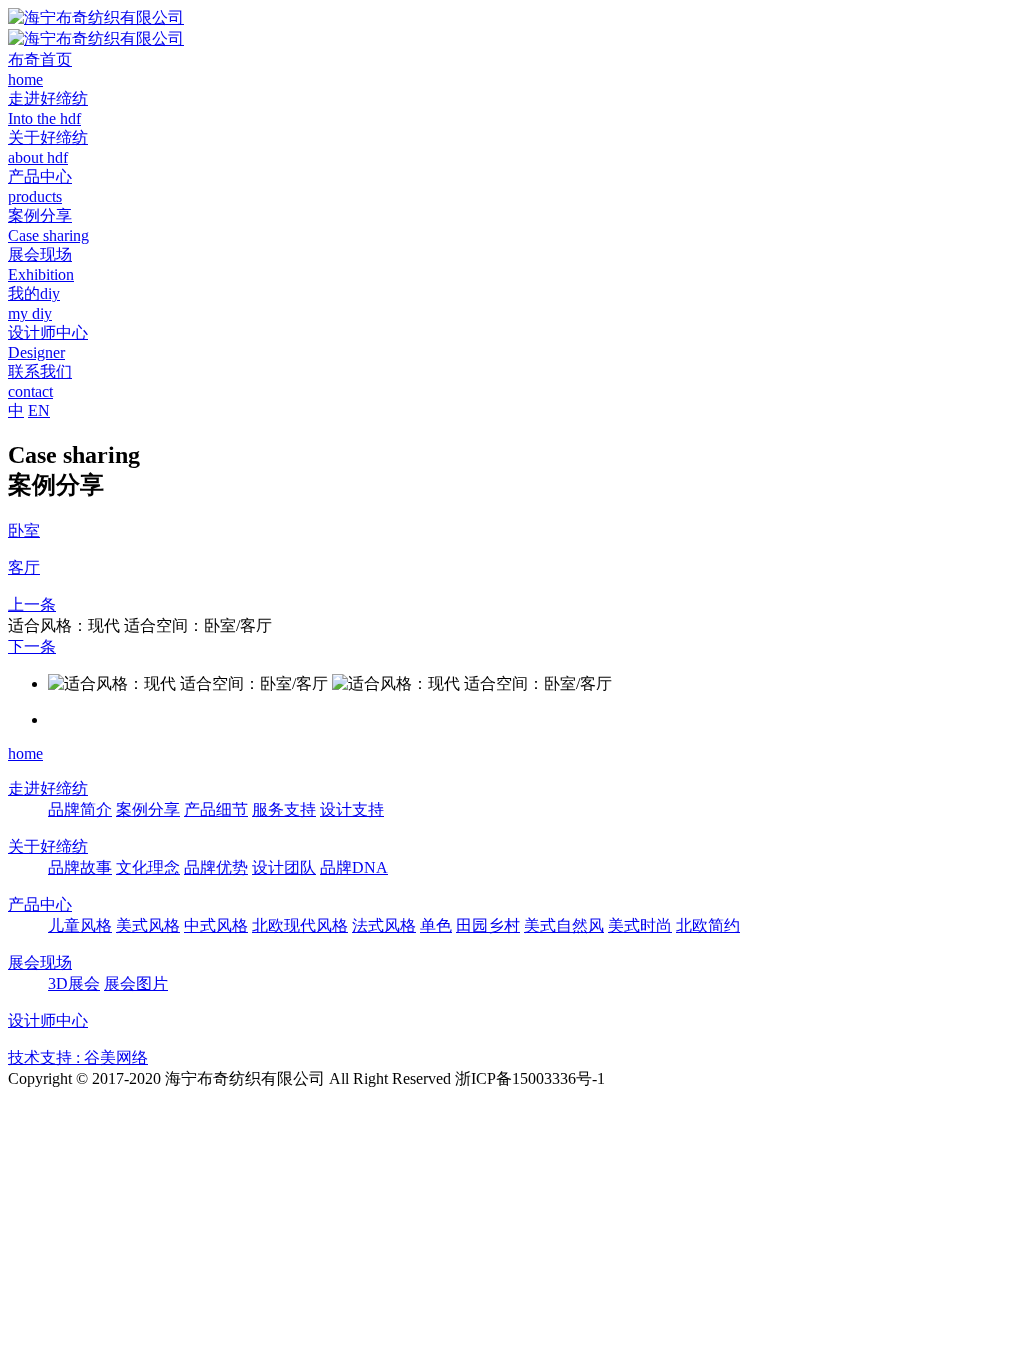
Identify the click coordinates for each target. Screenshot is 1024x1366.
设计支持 (352, 809)
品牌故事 (80, 867)
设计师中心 (48, 1020)
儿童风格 (80, 925)
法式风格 (384, 925)
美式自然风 (564, 925)
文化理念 (148, 867)
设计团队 (284, 867)
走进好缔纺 (48, 788)
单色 (436, 925)
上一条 (32, 604)
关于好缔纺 (48, 846)
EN (39, 410)
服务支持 (284, 809)
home (25, 753)
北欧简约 (708, 925)
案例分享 (148, 809)
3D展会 (74, 983)
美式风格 (148, 925)
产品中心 (40, 904)
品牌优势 (216, 867)
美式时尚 (640, 925)
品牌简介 (80, 809)
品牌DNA (354, 867)
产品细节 (216, 809)
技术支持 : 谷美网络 (78, 1057)
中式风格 (216, 925)
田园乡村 (488, 925)
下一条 (32, 646)
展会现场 (40, 962)
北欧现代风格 (300, 925)
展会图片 (136, 983)
